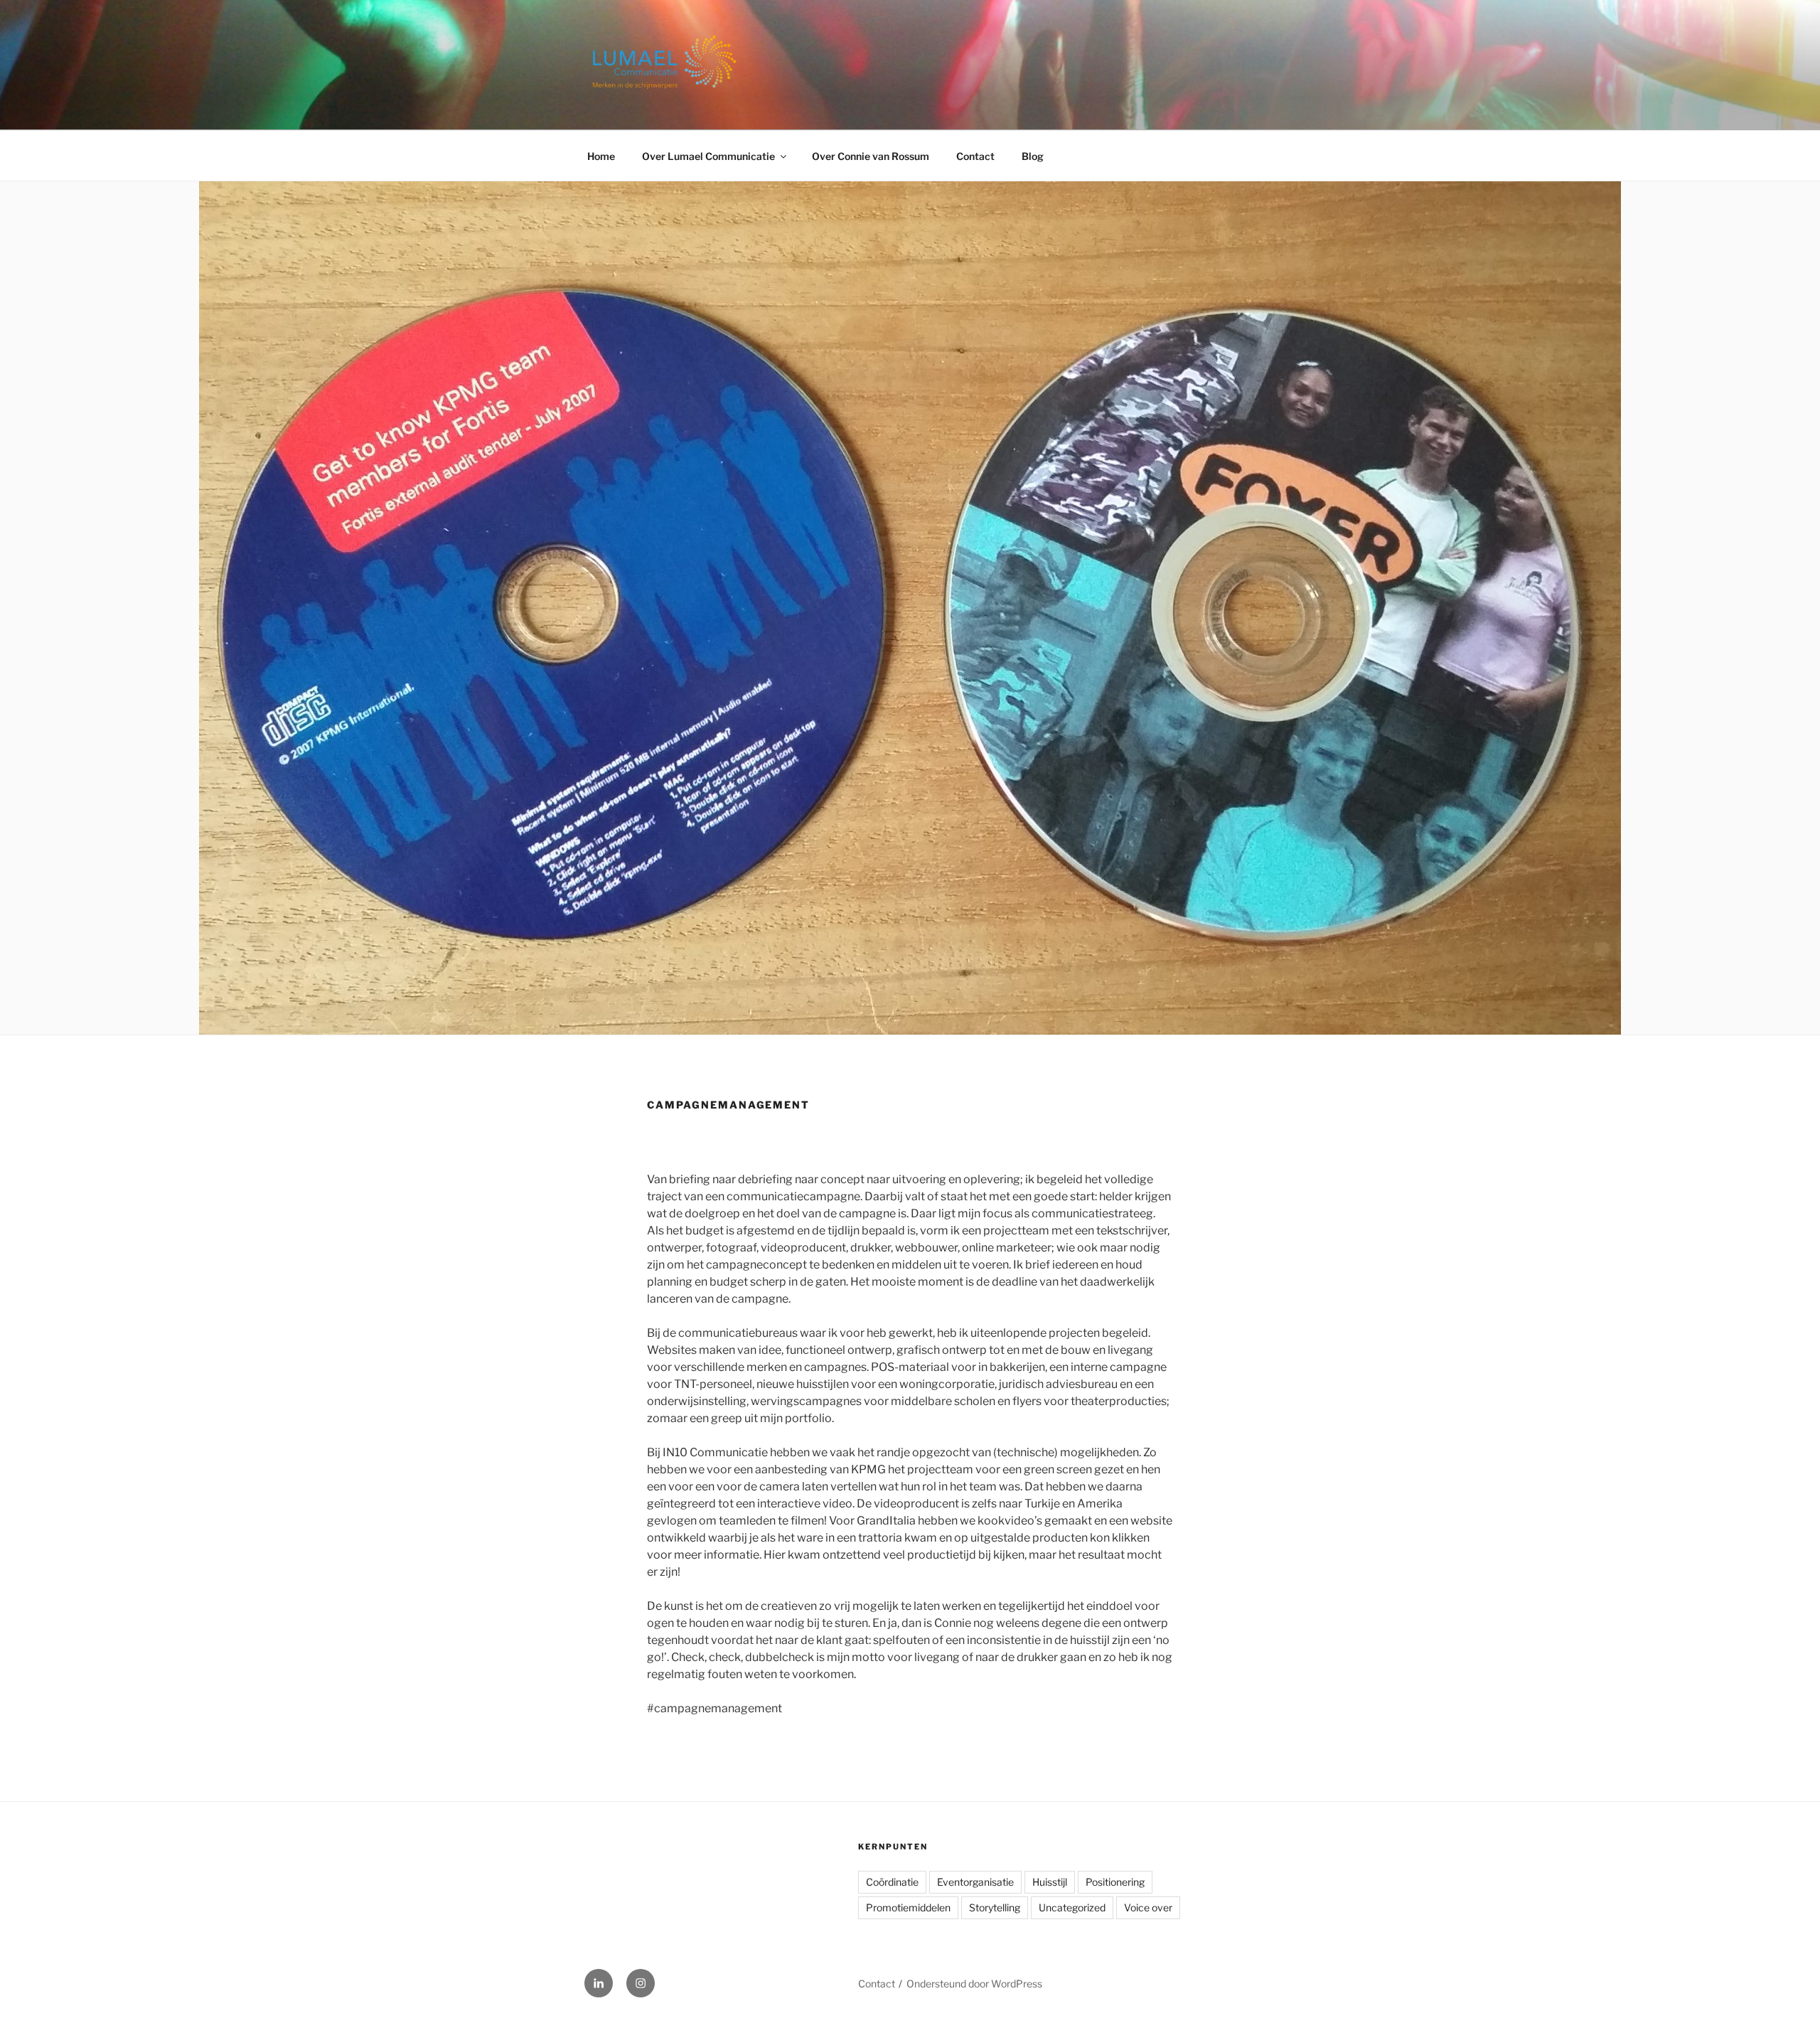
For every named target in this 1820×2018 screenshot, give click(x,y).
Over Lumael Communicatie (708, 156)
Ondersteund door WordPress (974, 1984)
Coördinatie (892, 1882)
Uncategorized (1072, 1907)
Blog (1033, 156)
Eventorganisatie (975, 1882)
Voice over (1148, 1907)
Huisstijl (1050, 1882)
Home (601, 156)
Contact (975, 156)
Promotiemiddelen (908, 1907)
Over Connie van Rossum (871, 156)
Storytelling (995, 1907)
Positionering (1115, 1882)
